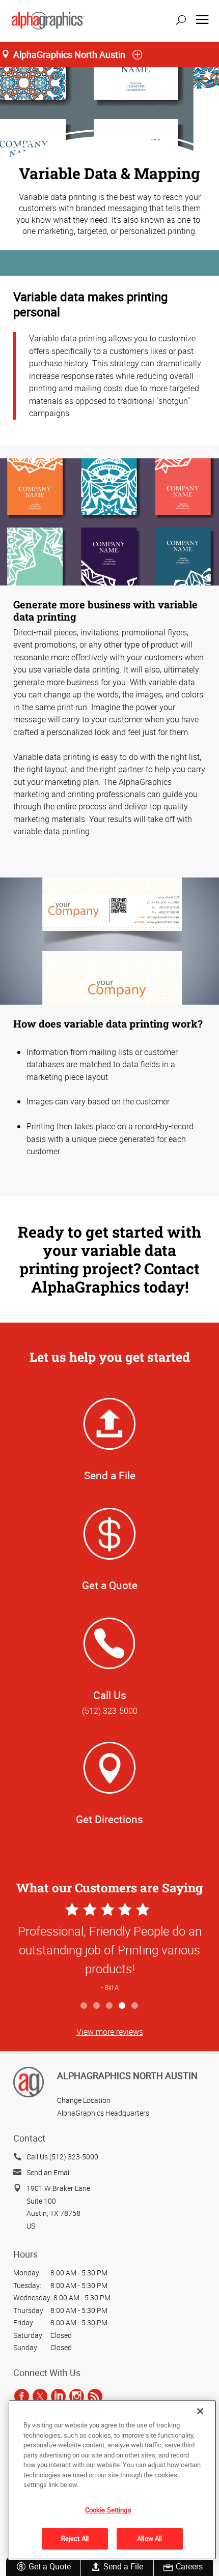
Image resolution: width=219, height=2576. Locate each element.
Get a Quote (50, 2566)
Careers (189, 2566)
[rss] (95, 2396)
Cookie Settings (108, 2510)
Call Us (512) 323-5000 (62, 2157)
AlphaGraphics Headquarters (103, 2113)
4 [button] (122, 2006)
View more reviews (110, 2032)
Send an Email (49, 2172)
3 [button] (110, 2006)
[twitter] (40, 2396)
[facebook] (22, 2396)
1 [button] (84, 2006)
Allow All (149, 2538)
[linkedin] (58, 2396)
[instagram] (77, 2396)
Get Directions (109, 1819)
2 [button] (97, 2006)
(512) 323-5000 (110, 1711)
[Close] (200, 2411)
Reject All (75, 2538)
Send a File (123, 2566)
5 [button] (135, 2006)
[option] (109, 1949)
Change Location (84, 2100)
